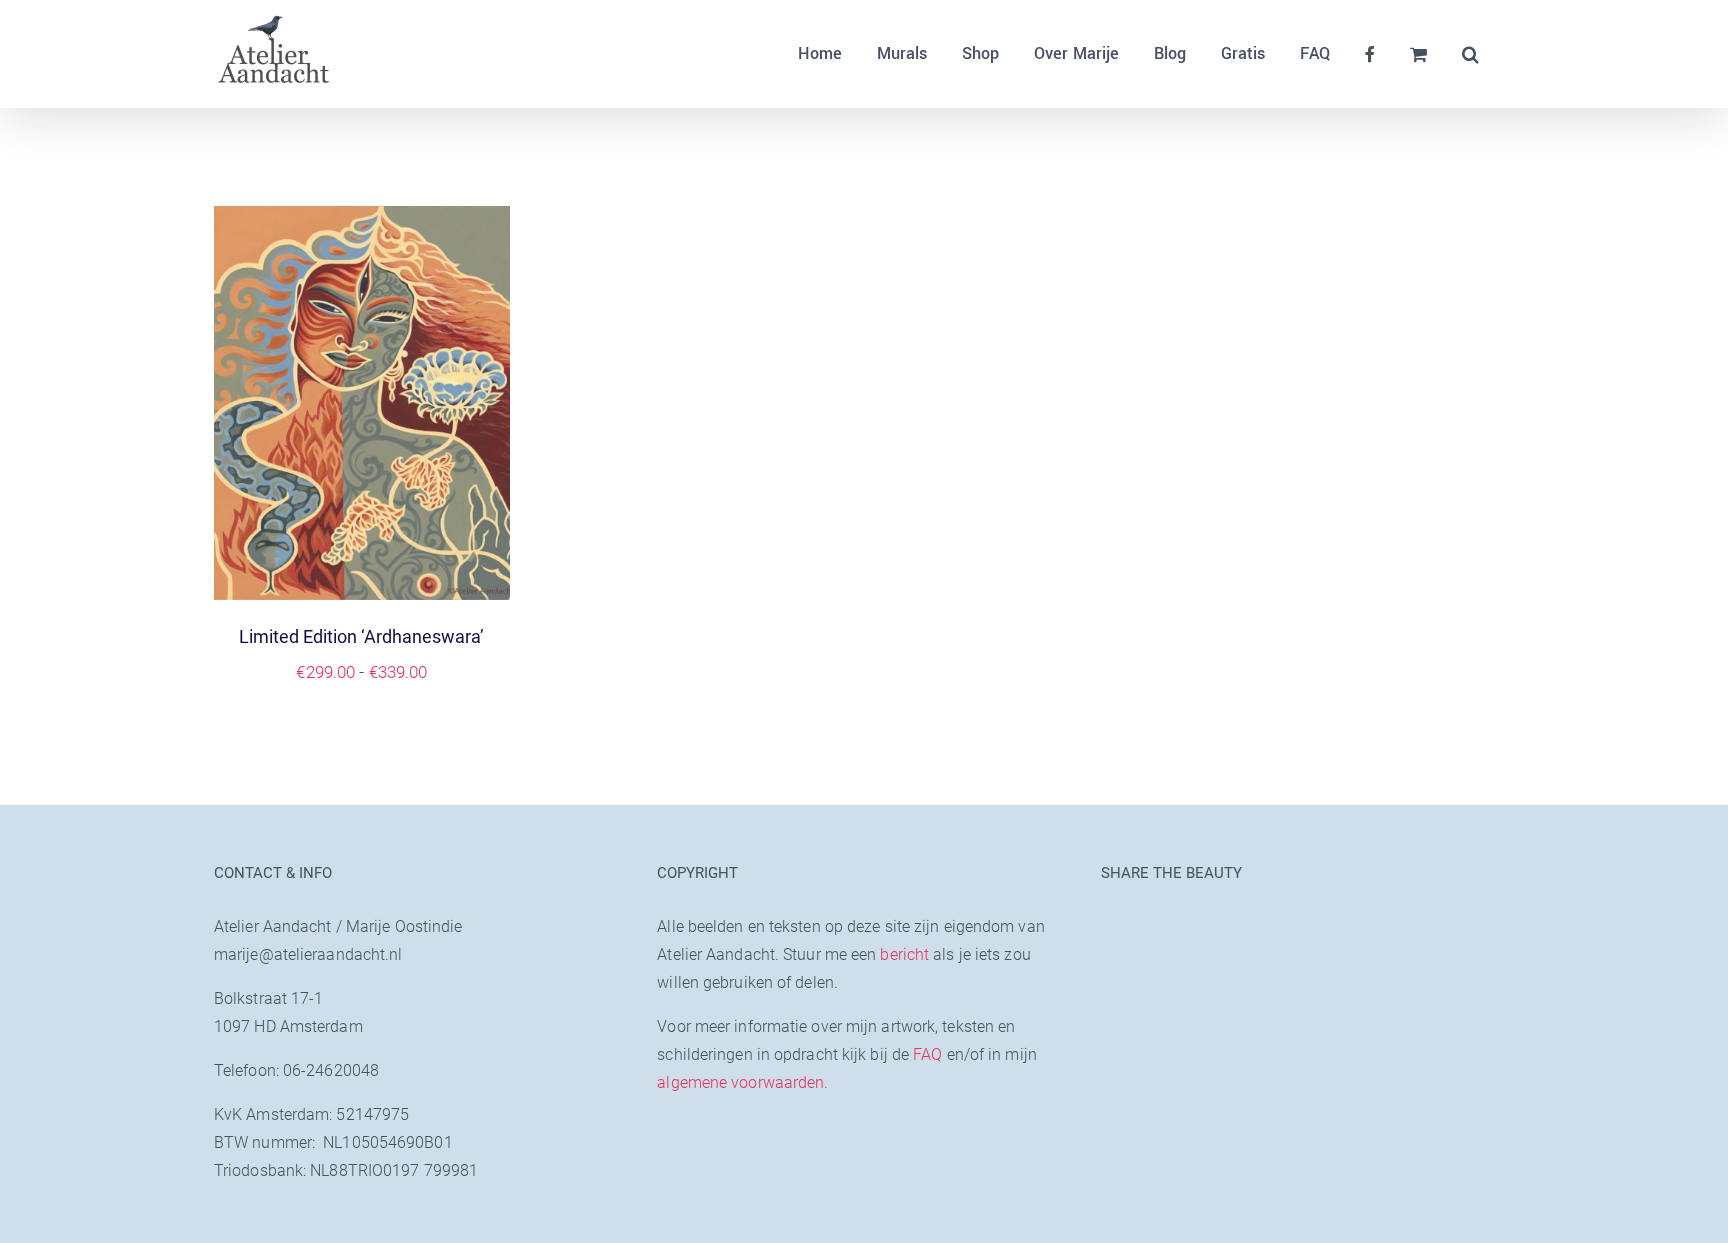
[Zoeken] (1470, 54)
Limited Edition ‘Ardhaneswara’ (361, 636)
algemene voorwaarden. (742, 1082)
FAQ (927, 1054)
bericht (904, 954)
